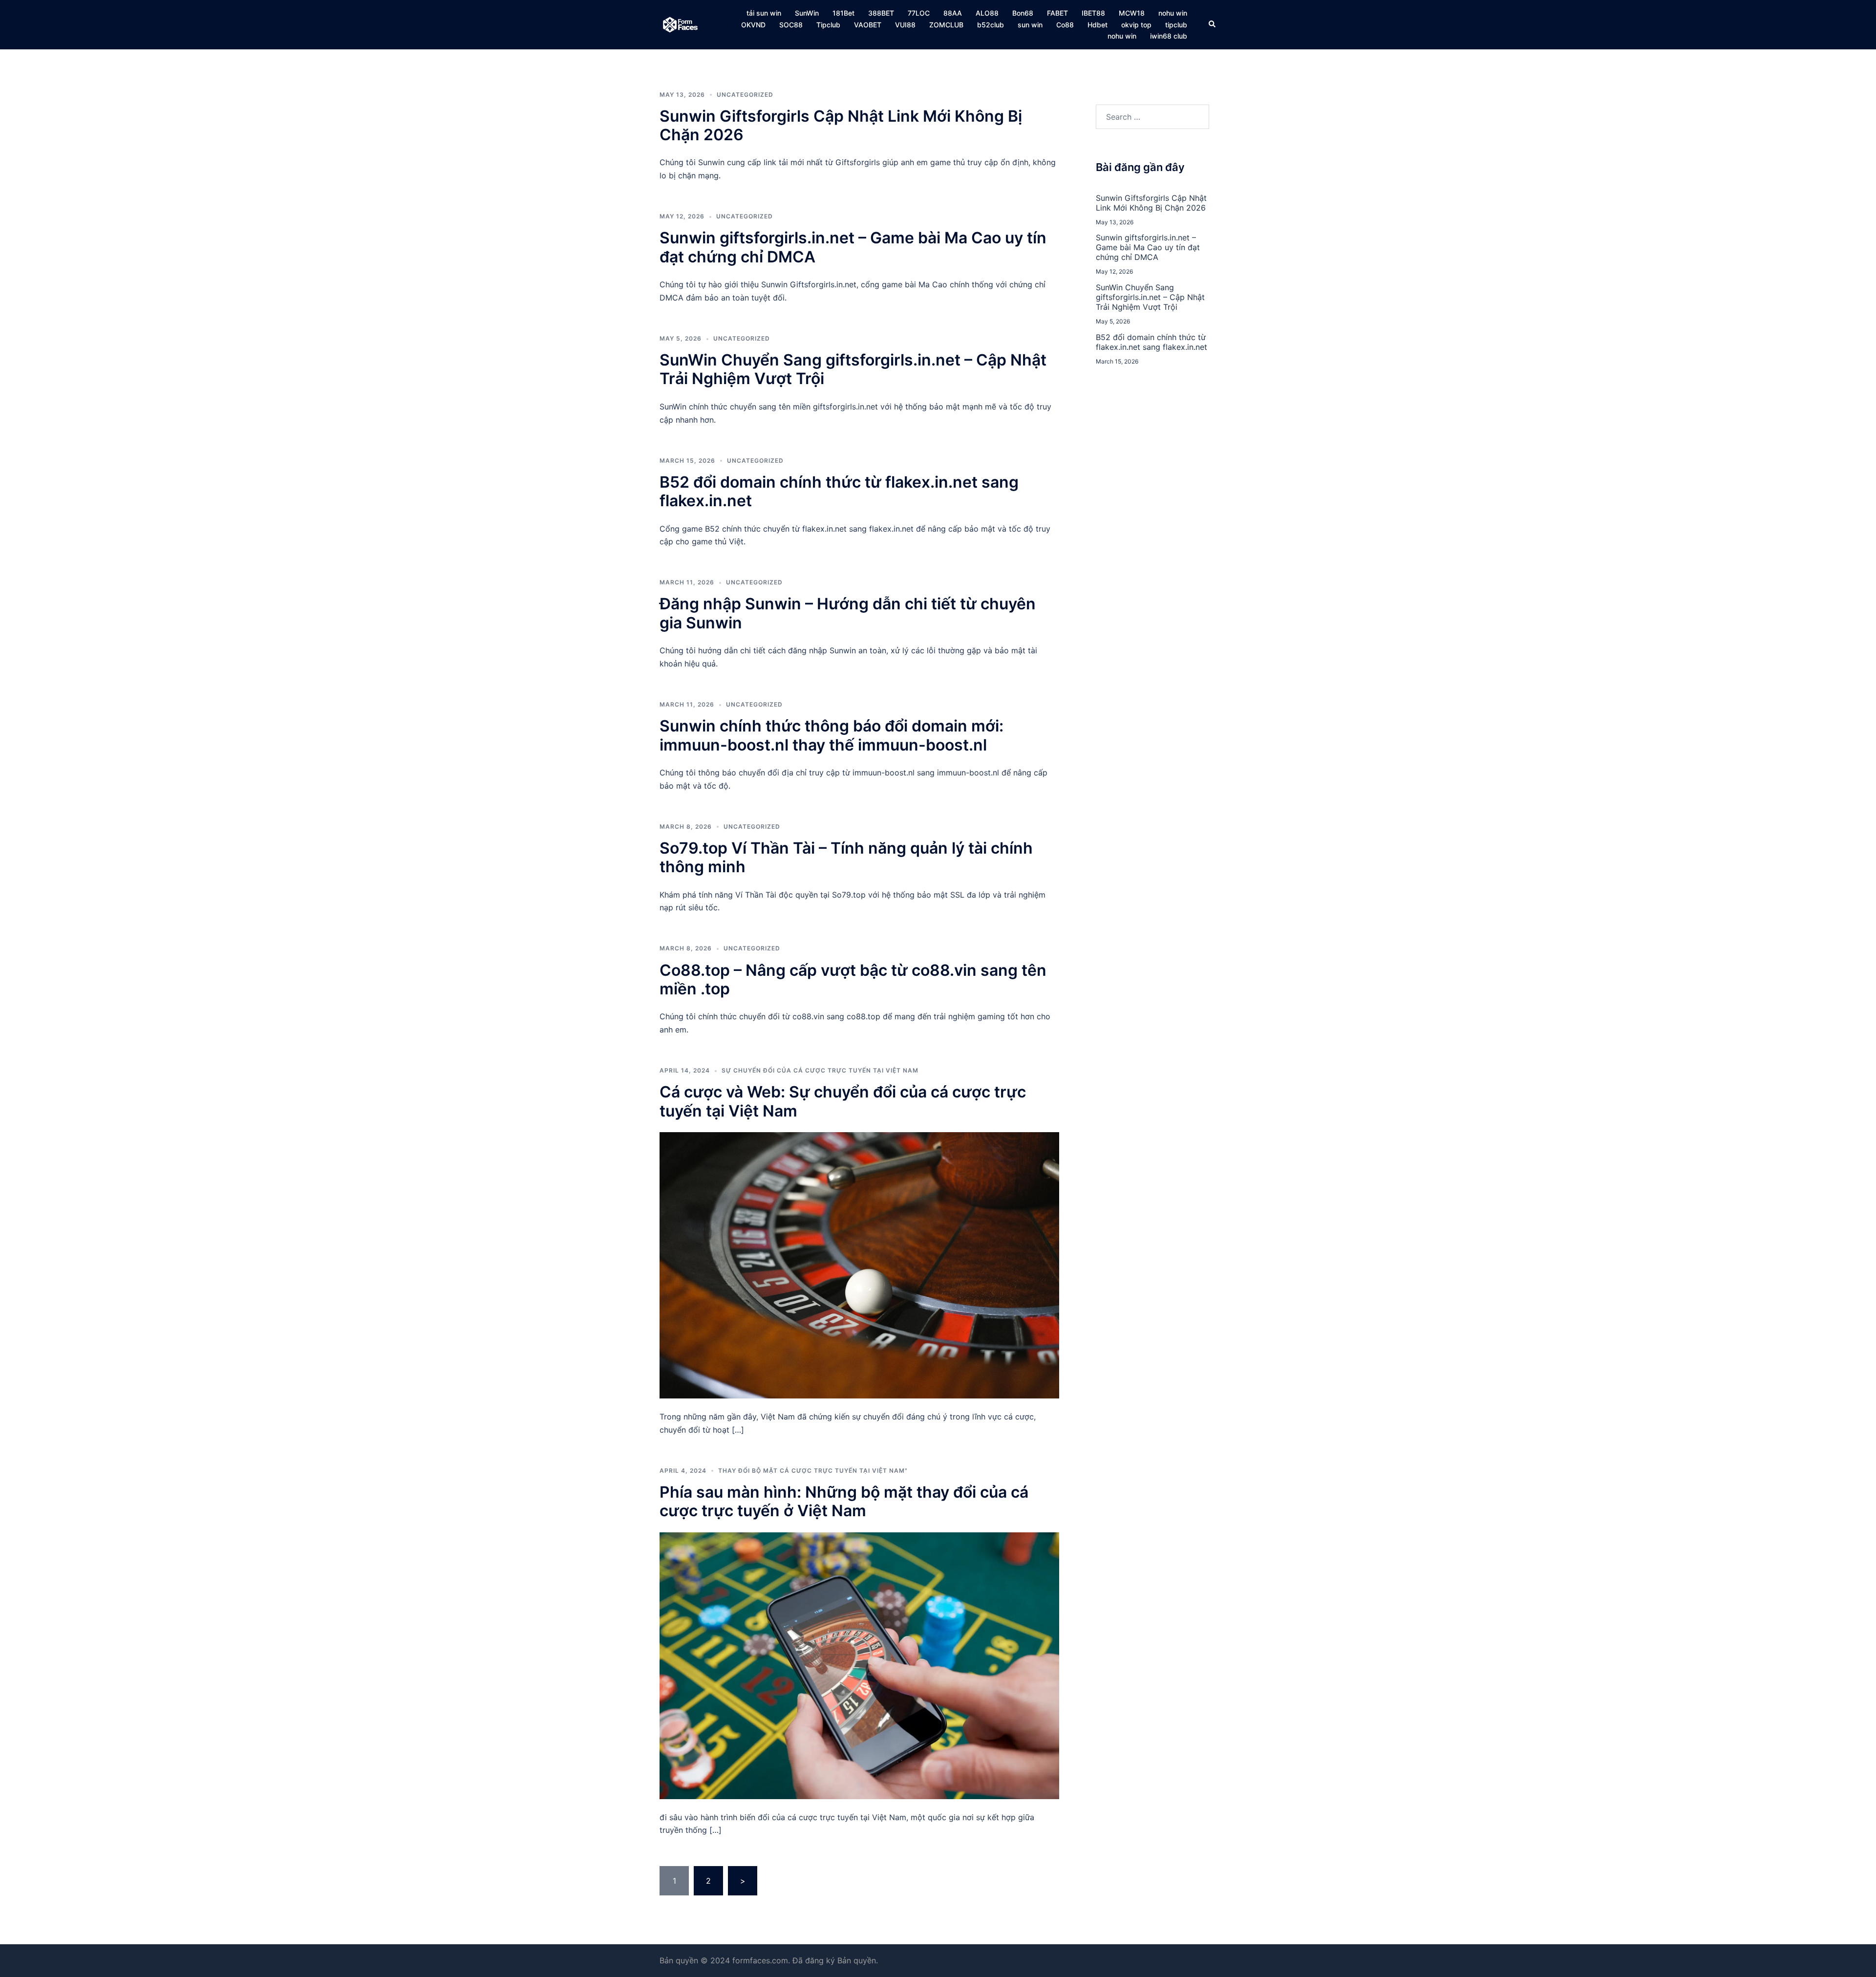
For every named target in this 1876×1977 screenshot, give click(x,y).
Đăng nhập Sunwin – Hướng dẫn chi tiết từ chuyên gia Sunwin (848, 613)
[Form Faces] (681, 24)
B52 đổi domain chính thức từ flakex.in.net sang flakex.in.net (839, 491)
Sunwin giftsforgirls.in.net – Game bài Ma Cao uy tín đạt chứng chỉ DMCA (853, 247)
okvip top (1136, 25)
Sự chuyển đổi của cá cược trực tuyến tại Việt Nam (820, 1070)
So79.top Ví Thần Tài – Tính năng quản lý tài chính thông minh (846, 857)
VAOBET (868, 25)
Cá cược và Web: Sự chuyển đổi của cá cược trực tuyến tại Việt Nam (843, 1101)
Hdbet (1098, 25)
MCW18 (1132, 13)
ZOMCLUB (946, 25)
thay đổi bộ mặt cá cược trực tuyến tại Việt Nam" (813, 1471)
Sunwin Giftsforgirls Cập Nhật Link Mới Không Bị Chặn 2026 (841, 125)
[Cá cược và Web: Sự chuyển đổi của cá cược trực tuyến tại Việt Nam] (859, 1265)
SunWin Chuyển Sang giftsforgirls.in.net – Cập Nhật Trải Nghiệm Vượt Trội (853, 369)
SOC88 (791, 25)
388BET (881, 13)
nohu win (1173, 13)
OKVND (753, 25)
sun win (1030, 25)
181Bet (843, 13)
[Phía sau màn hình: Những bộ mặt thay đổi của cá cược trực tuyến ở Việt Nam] (859, 1665)
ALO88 (987, 13)
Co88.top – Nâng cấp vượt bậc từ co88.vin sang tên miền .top (853, 979)
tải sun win (764, 13)
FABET (1057, 13)
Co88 (1065, 25)
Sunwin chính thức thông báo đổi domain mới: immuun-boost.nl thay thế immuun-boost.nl (831, 735)
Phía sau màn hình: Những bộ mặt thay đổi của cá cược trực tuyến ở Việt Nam (844, 1501)
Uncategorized (745, 95)
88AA (953, 13)
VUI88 (905, 25)
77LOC (919, 13)
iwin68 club (1169, 36)
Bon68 (1023, 13)
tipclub (1176, 25)
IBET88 (1093, 13)
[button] (1213, 24)
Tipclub (828, 25)
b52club (991, 25)
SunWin (807, 13)
